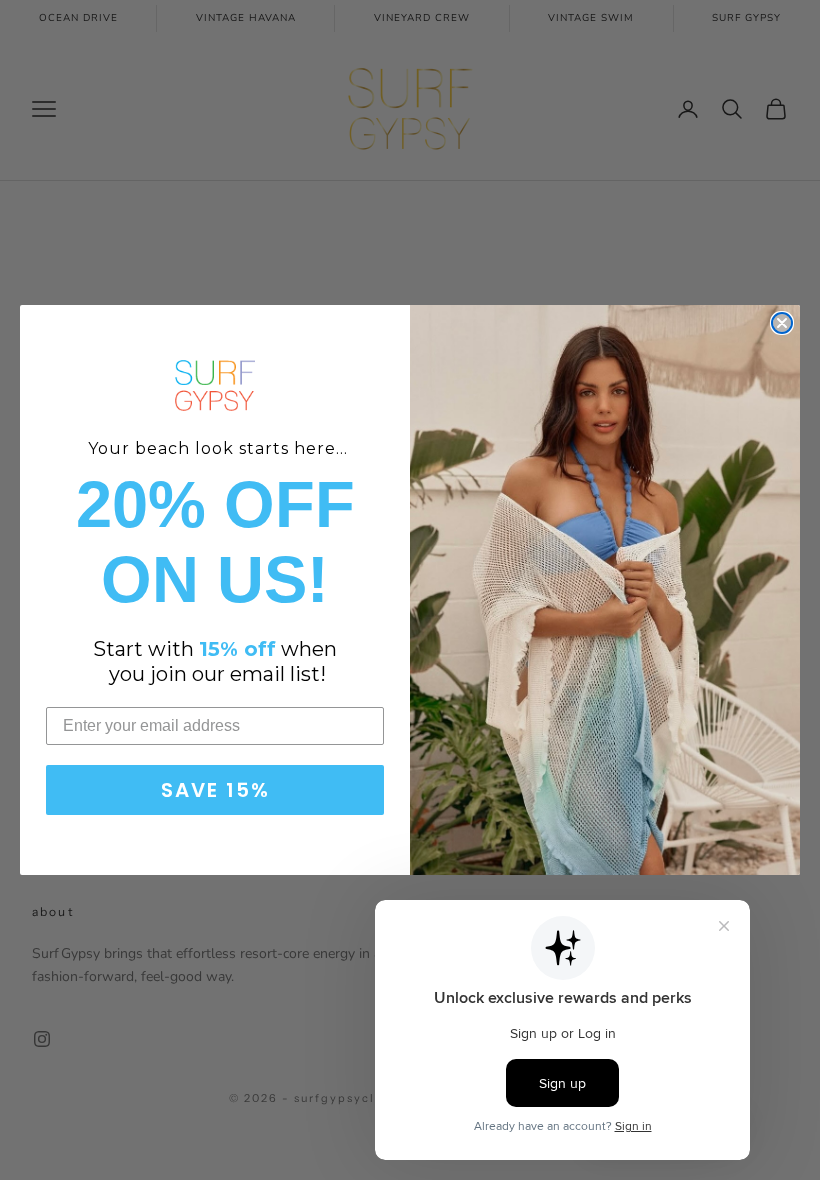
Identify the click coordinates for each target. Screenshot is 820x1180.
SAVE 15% (215, 790)
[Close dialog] (782, 323)
